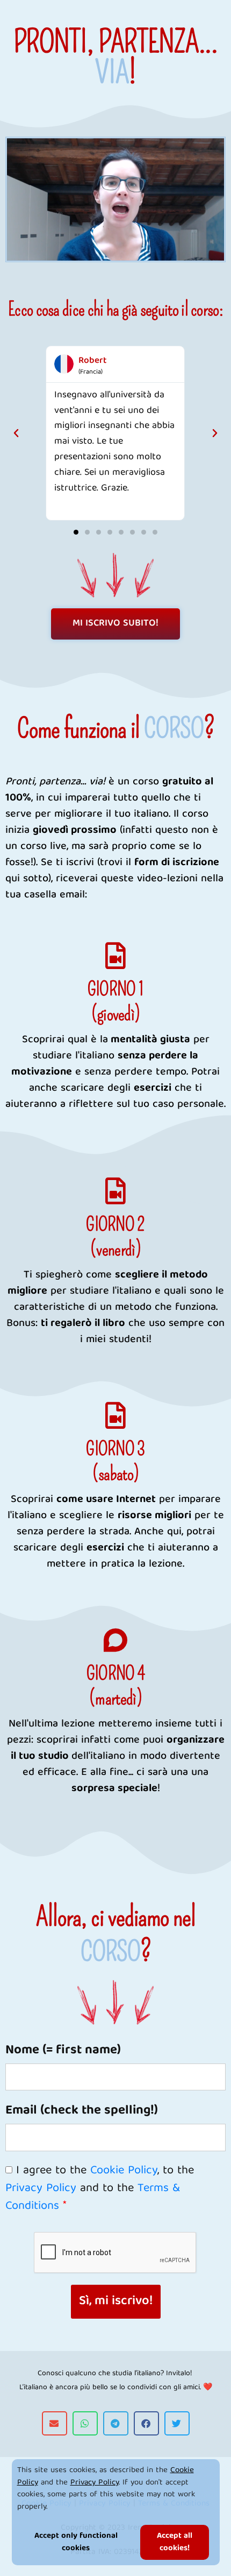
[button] (16, 433)
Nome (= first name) (63, 2051)
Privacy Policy (95, 2483)
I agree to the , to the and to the (100, 2189)
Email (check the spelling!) (82, 2111)
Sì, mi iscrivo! (116, 2301)
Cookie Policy (124, 2171)
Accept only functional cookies (76, 2542)
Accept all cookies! (175, 2542)
